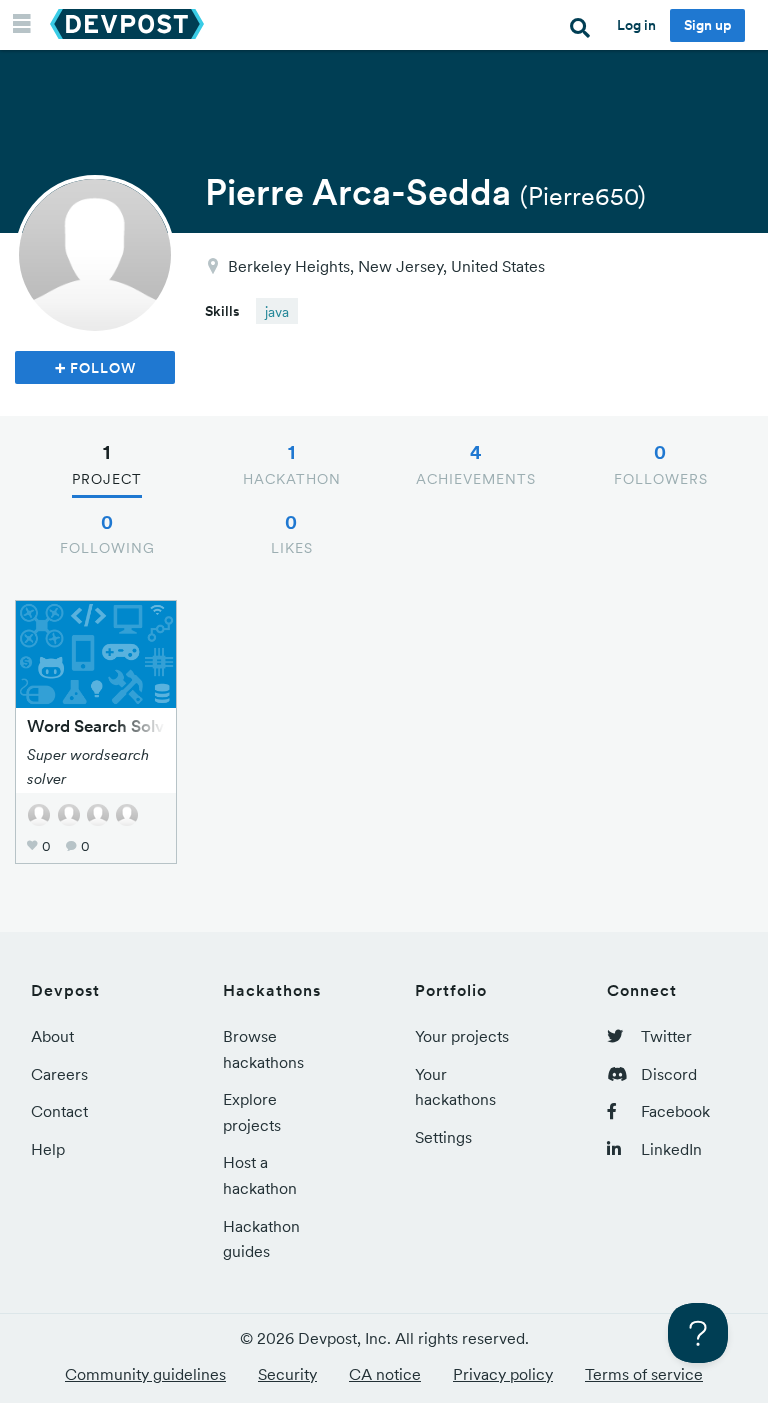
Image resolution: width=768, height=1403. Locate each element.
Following (107, 534)
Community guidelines (145, 1374)
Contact (59, 1111)
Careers (59, 1074)
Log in (636, 25)
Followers (661, 464)
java (277, 312)
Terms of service (644, 1374)
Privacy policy (503, 1374)
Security (287, 1374)
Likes (292, 534)
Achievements (476, 464)
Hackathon (292, 464)
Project (107, 464)
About (52, 1036)
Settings (443, 1137)
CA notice (385, 1374)
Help (48, 1149)
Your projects (462, 1036)
